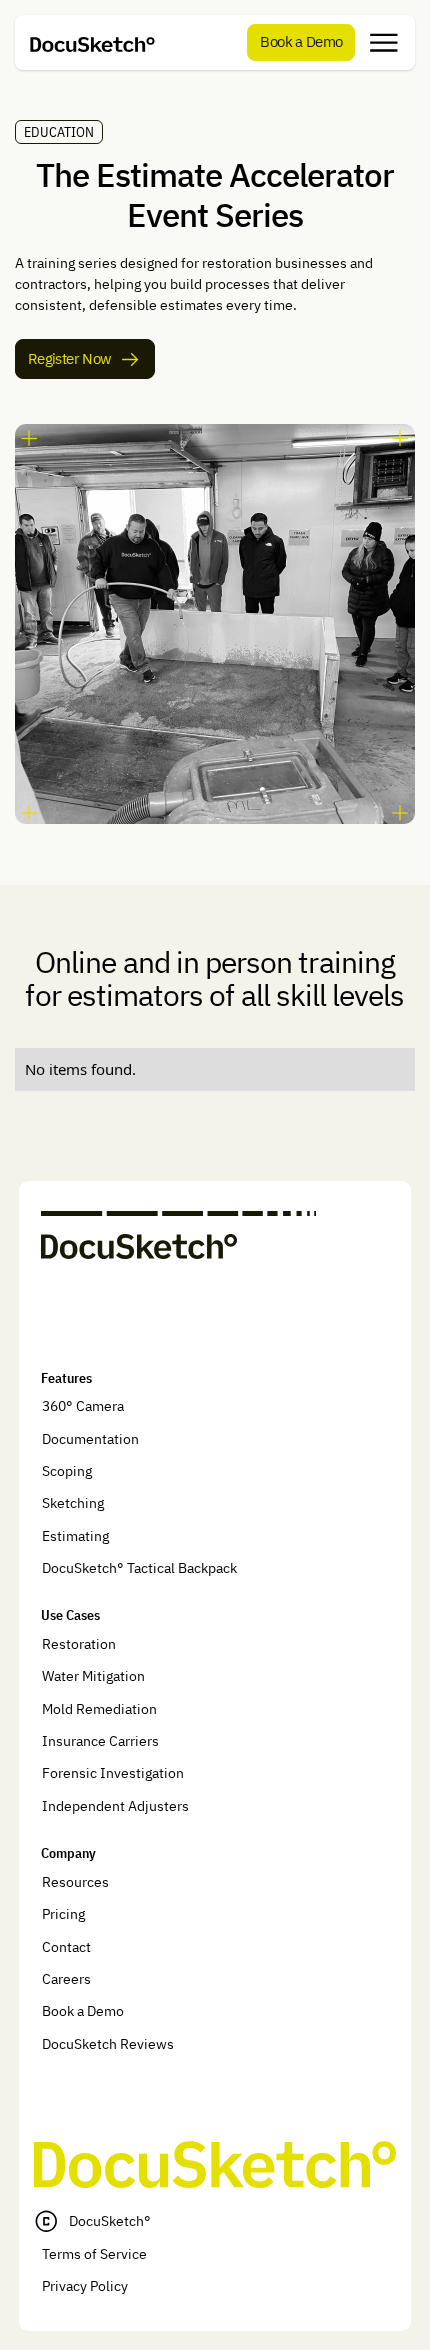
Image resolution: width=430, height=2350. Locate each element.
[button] (384, 43)
